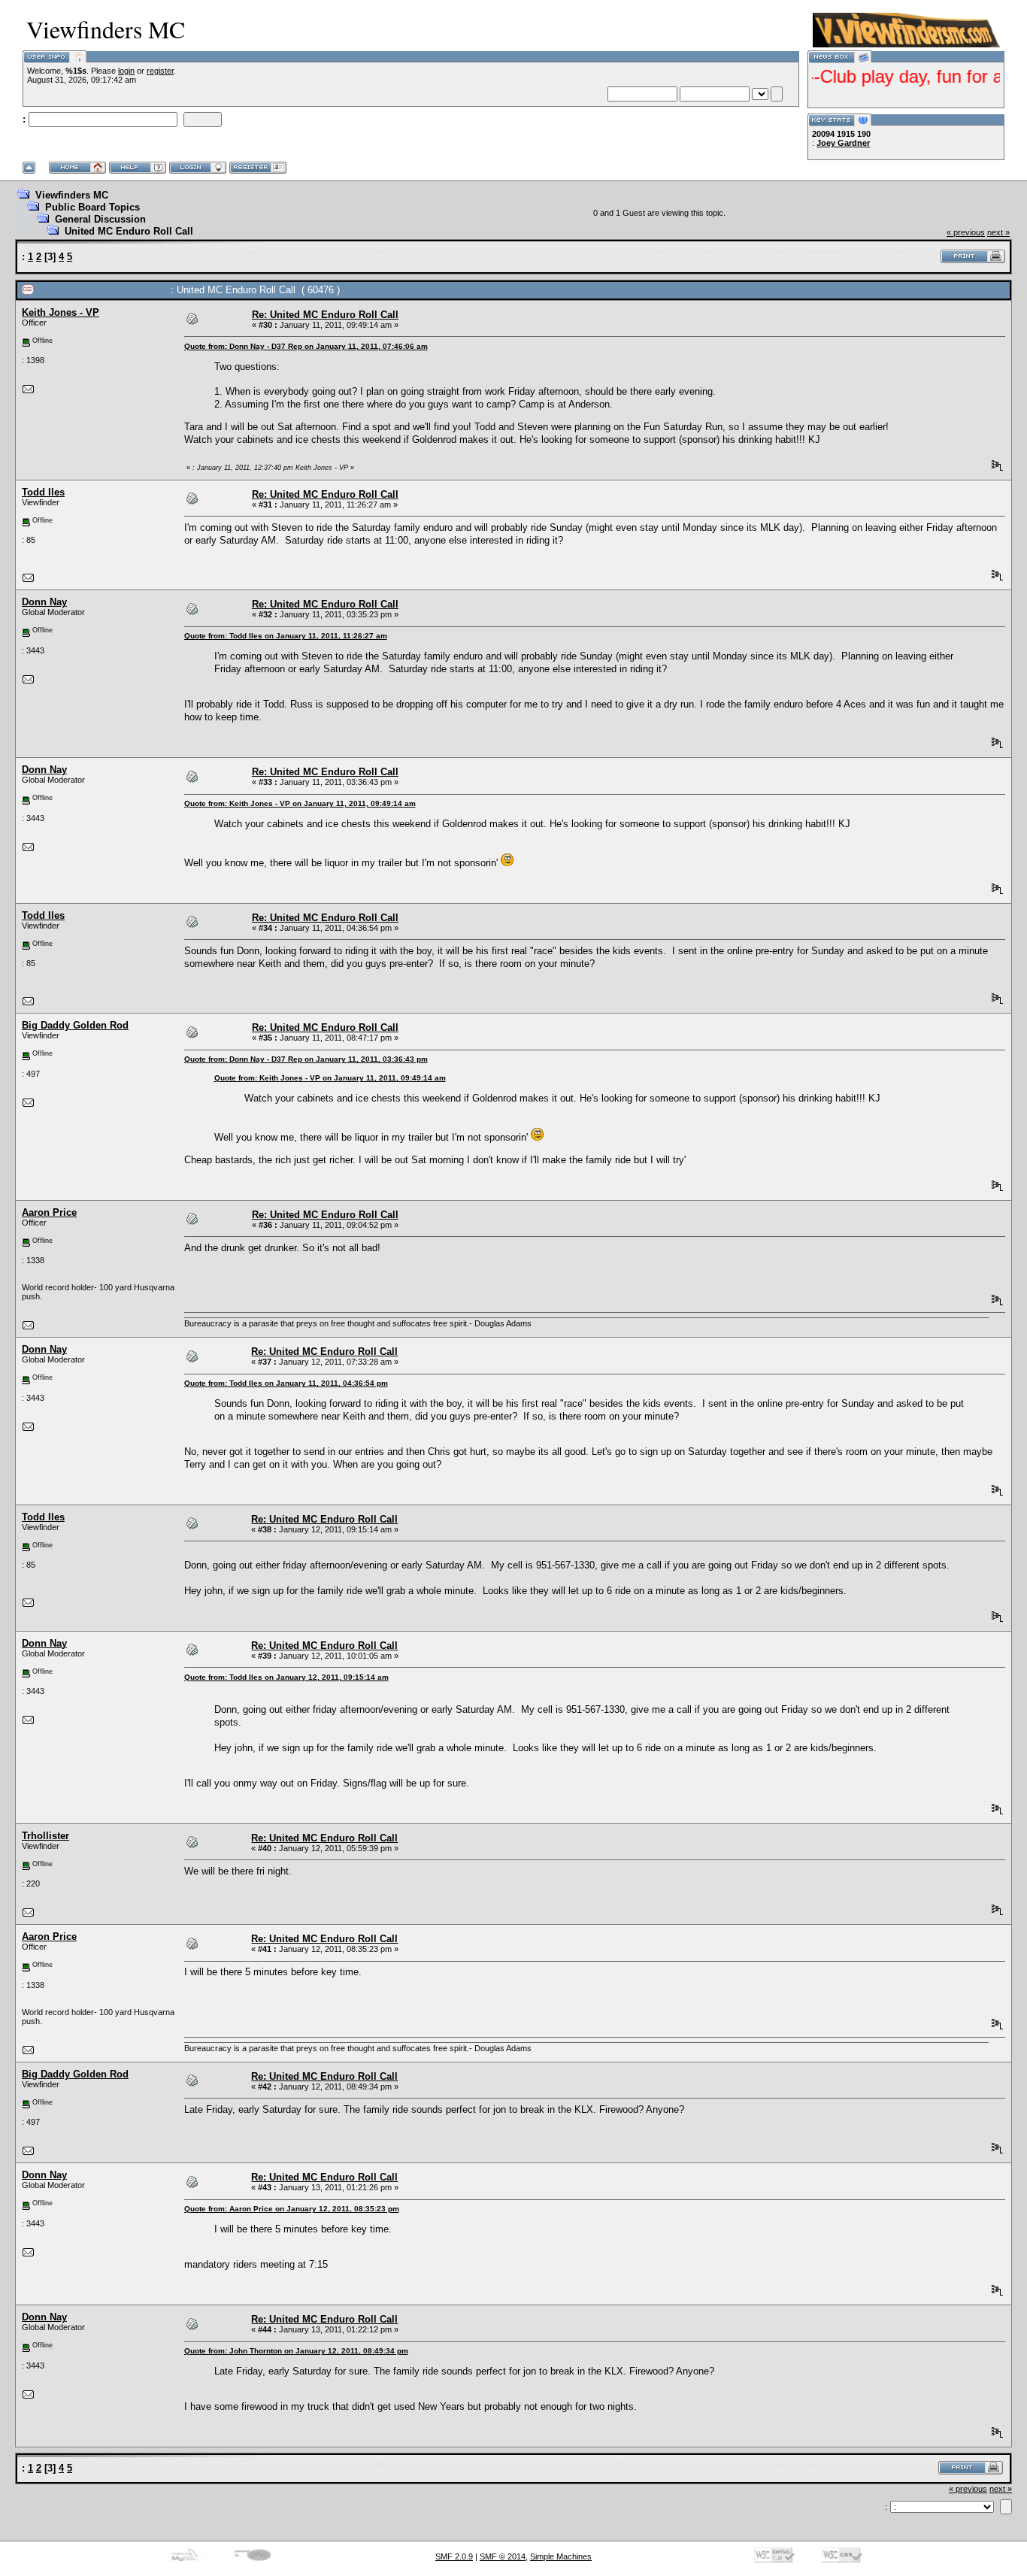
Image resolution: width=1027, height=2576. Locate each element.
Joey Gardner (843, 143)
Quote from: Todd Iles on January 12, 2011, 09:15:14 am (286, 1677)
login (126, 71)
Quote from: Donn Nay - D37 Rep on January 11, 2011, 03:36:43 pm (306, 1059)
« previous (966, 232)
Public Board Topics (92, 207)
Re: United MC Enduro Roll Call (325, 315)
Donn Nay (44, 602)
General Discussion (100, 219)
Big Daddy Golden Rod (75, 1025)
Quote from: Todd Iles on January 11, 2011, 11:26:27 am (286, 636)
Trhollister (45, 1836)
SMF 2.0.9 (454, 2556)
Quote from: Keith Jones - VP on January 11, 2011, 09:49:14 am (300, 803)
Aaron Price (49, 1212)
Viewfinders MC (72, 195)
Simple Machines (561, 2556)
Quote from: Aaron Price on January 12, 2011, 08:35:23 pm (292, 2209)
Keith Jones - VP (61, 312)
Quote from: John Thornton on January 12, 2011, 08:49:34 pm (296, 2351)
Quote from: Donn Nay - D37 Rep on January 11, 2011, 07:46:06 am (306, 346)
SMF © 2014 (503, 2556)
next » (998, 232)
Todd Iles (43, 492)
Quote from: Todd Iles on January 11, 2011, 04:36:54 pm (286, 1383)
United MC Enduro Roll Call (129, 231)
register (160, 71)
